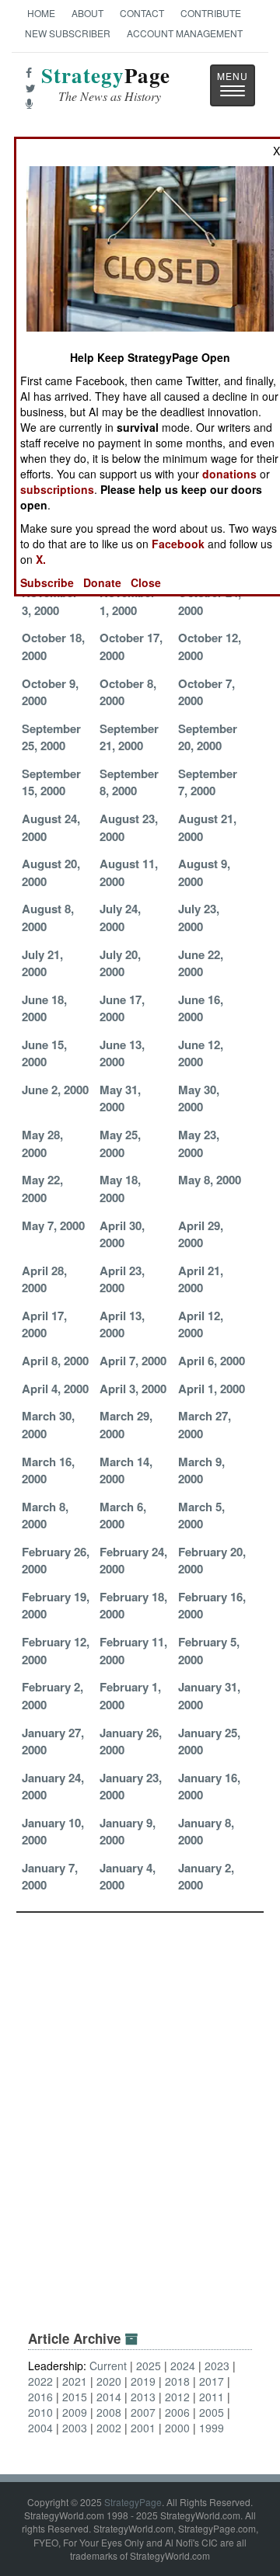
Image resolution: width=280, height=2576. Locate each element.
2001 (143, 2428)
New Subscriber (68, 33)
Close (146, 582)
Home (41, 13)
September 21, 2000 (129, 737)
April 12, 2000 (201, 1324)
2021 (75, 2381)
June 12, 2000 (201, 1053)
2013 (143, 2397)
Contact (142, 13)
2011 (212, 2397)
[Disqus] (140, 2107)
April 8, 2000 (55, 1361)
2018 (177, 2381)
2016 (40, 2397)
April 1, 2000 (212, 1389)
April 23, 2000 (122, 1279)
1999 (212, 2428)
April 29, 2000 (201, 1234)
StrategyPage (133, 2502)
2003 (75, 2428)
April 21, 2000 (201, 1279)
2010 (40, 2412)
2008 (109, 2412)
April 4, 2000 (55, 1389)
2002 (109, 2428)
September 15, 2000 (51, 782)
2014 (109, 2397)
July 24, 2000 (120, 917)
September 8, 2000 (129, 782)
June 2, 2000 (55, 1090)
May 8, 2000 (210, 1180)
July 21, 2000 (42, 963)
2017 (212, 2381)
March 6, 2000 (123, 1515)
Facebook (178, 544)
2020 (109, 2381)
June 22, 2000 (201, 963)
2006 (177, 2412)
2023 (217, 2366)
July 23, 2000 (199, 917)
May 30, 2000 (199, 1098)
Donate (102, 582)
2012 (177, 2397)
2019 (143, 2381)
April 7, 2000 (133, 1361)
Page (106, 84)
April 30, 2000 (122, 1234)
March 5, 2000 (201, 1515)
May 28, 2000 (42, 1143)
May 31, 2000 (120, 1098)
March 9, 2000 (201, 1470)
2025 (149, 2366)
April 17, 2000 (44, 1324)
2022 (40, 2381)
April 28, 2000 (44, 1279)
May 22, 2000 (42, 1188)
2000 (177, 2428)
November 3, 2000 (50, 601)
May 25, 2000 (120, 1143)
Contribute (211, 13)
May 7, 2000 (53, 1225)
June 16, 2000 (201, 1008)
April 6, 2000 (212, 1361)
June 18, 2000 (44, 1008)
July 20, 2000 (120, 963)
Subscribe (47, 582)
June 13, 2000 (122, 1053)
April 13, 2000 (122, 1324)
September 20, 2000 (208, 737)
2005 (212, 2412)
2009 (75, 2412)
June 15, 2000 (44, 1053)
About (87, 13)
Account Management (185, 33)
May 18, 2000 (120, 1188)
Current (108, 2366)
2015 (75, 2397)
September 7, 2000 (208, 782)
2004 (40, 2428)
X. (41, 559)
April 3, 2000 (133, 1389)
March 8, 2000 (45, 1515)
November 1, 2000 (128, 601)
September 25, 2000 (51, 737)
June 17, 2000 (122, 1008)
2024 (183, 2366)
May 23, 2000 (199, 1143)
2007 (143, 2412)
